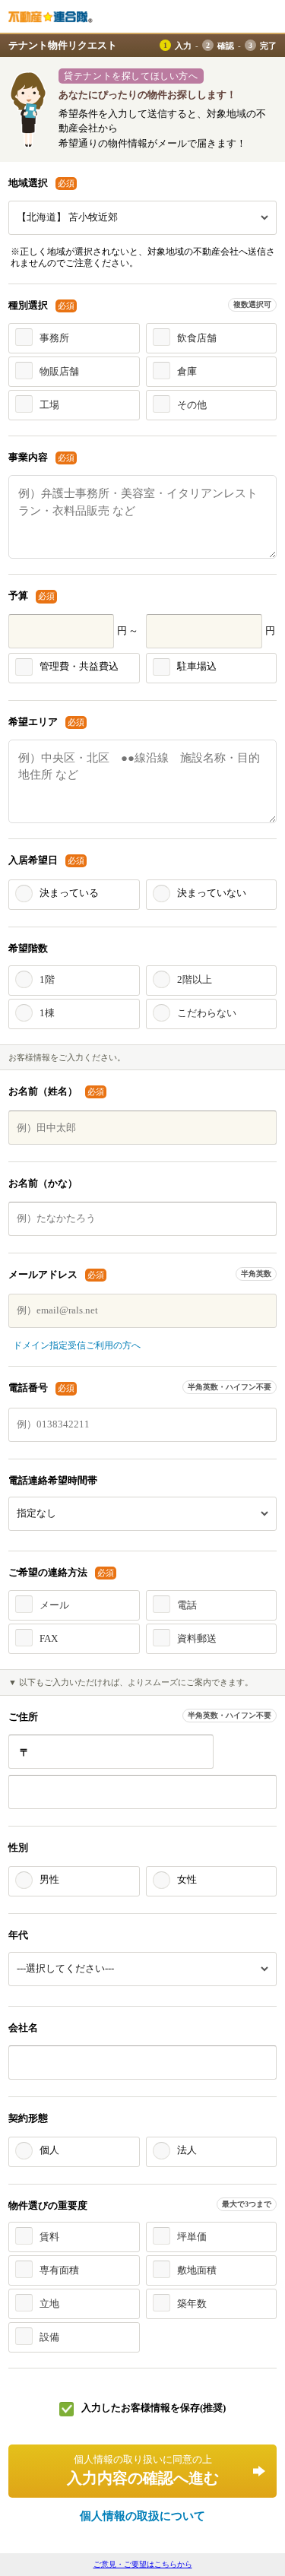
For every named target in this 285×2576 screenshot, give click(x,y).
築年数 (192, 2304)
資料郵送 (197, 1638)
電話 (187, 1605)
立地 (49, 2304)
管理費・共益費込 (79, 666)
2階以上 (195, 979)
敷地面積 (197, 2270)
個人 (49, 2150)
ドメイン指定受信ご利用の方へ (77, 1345)
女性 (187, 1879)
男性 (49, 1879)
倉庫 (187, 371)
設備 (49, 2337)
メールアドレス (57, 1274)
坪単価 (192, 2237)
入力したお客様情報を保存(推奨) (154, 2408)
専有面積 (59, 2270)
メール (54, 1605)
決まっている (69, 893)
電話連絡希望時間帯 (53, 1480)
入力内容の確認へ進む (143, 2470)
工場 (49, 405)
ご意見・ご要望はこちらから (143, 2564)
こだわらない (207, 1013)
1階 (47, 979)
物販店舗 (59, 371)
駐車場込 (197, 666)
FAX (49, 1638)
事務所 (54, 338)
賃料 (49, 2237)
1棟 (47, 1013)
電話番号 (43, 1388)
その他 (192, 405)
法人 (187, 2150)
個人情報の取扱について (142, 2516)
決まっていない (212, 893)
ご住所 (23, 1717)
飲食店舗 (197, 338)
